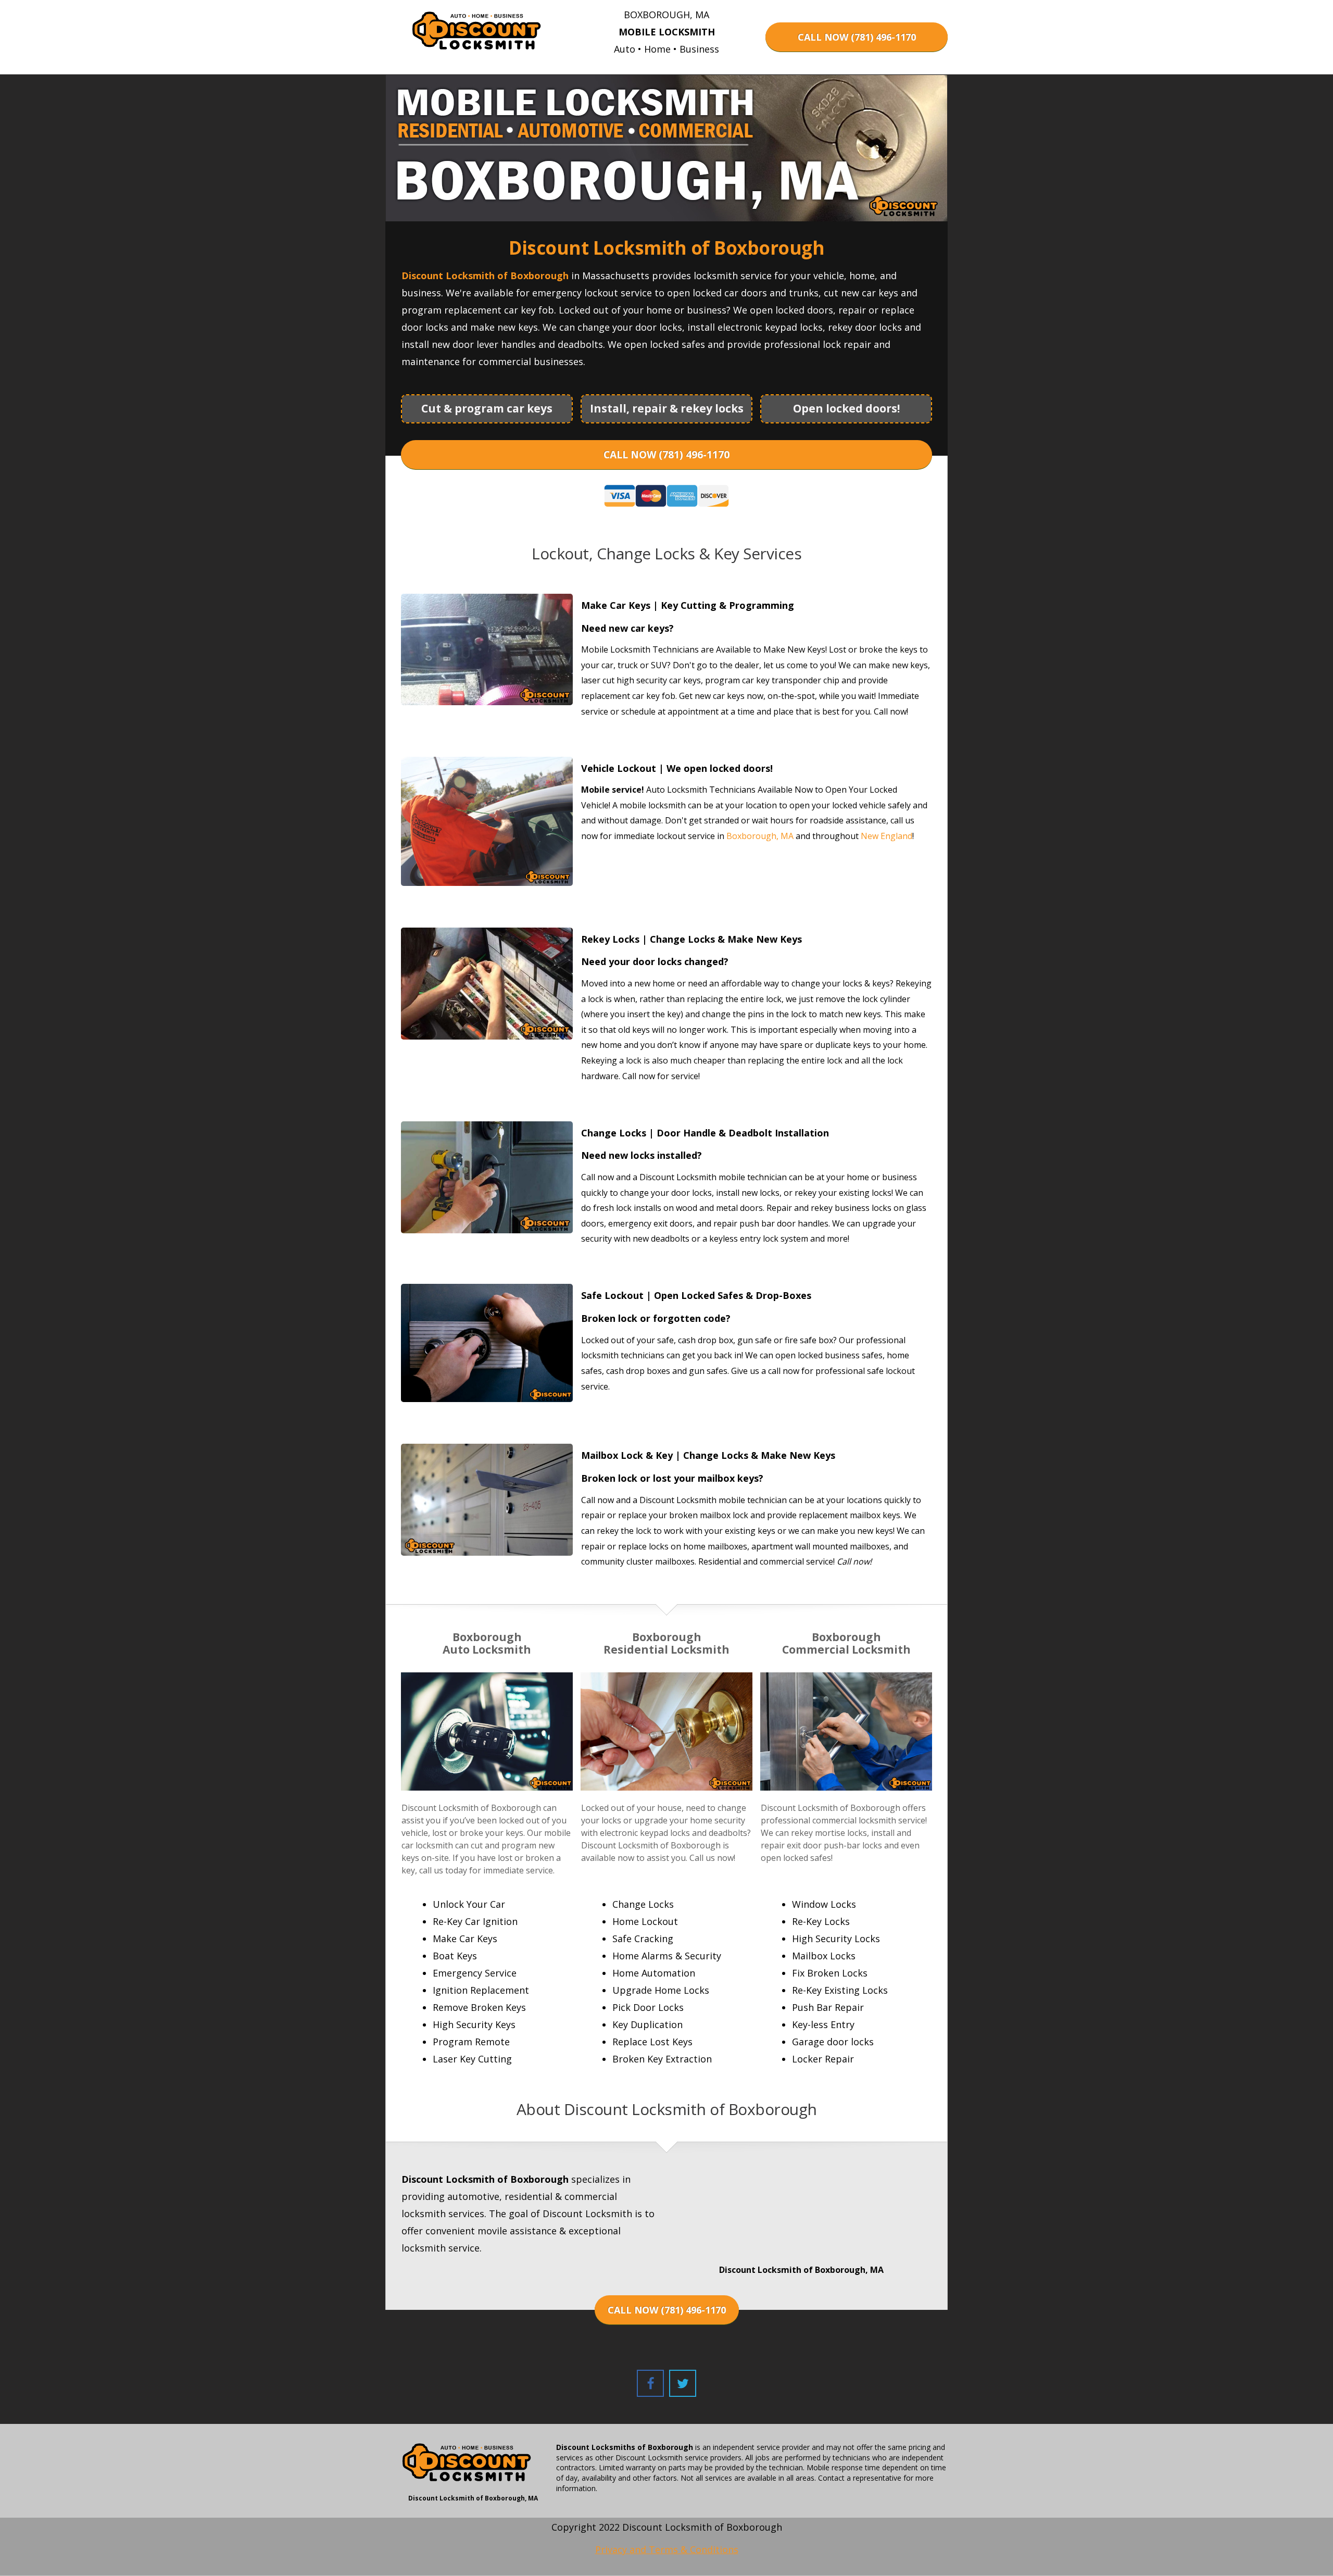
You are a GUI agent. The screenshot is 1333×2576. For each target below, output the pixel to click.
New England (886, 836)
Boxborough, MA (760, 836)
